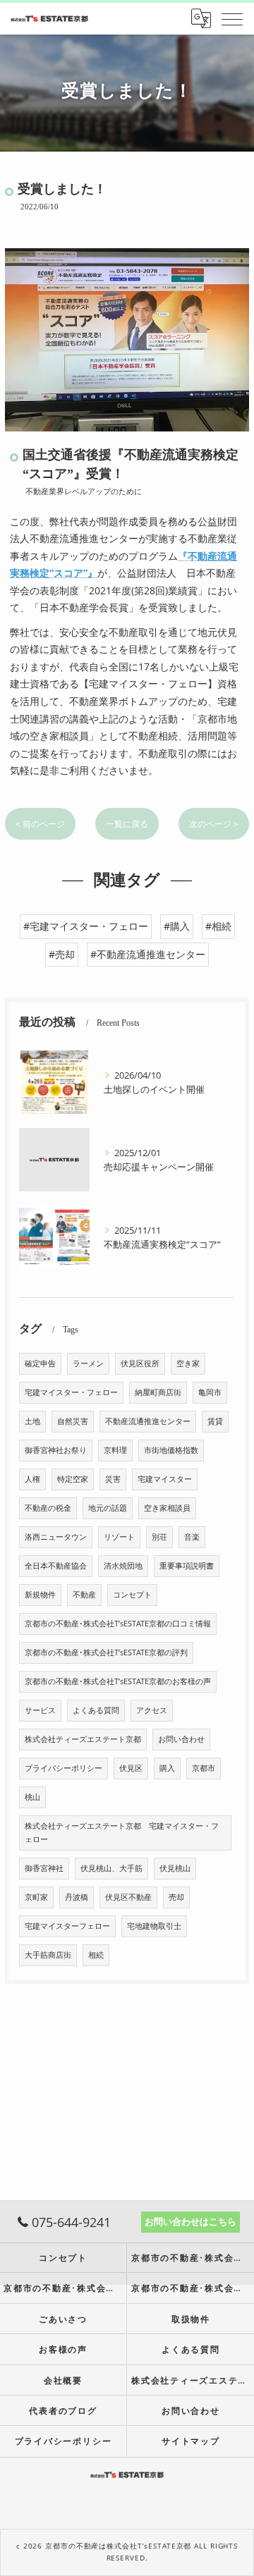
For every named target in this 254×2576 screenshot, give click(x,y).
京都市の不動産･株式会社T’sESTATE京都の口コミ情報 (118, 1624)
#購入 (177, 926)
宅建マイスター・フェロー (71, 1392)
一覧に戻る (127, 824)
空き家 (188, 1363)
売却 (176, 1897)
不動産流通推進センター (148, 1421)
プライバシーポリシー (64, 1768)
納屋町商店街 (158, 1392)
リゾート (119, 1537)
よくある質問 (96, 1710)
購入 (167, 1768)
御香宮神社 (44, 1868)
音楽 (192, 1537)
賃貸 (215, 1421)
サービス (40, 1710)
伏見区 (131, 1768)
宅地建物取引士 (154, 1926)
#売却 (62, 954)
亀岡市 (210, 1392)
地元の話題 (108, 1508)
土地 (32, 1421)
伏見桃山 (175, 1868)
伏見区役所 (140, 1363)
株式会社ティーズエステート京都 (83, 1739)
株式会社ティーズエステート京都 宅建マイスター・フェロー (122, 1833)
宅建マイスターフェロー (67, 1926)
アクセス (152, 1710)
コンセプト (132, 1595)
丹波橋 (77, 1897)
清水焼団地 (123, 1566)
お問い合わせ (181, 1739)
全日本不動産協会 (56, 1566)
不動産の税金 (48, 1508)
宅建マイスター (165, 1479)
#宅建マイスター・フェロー (86, 926)
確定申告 (40, 1363)
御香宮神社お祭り (56, 1450)
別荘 (159, 1537)
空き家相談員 (167, 1508)
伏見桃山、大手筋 (111, 1868)
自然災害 (73, 1421)
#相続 (218, 926)
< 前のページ (40, 824)
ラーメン (88, 1363)
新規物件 (40, 1595)
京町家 (36, 1897)
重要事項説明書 (187, 1566)
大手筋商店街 (48, 1955)
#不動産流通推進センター (148, 954)
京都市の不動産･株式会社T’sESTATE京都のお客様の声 (118, 1681)
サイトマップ (191, 2441)
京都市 (204, 1768)
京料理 (115, 1450)
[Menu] (232, 18)
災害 (113, 1479)
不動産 (84, 1595)
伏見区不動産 (128, 1897)
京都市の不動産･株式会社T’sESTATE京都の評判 (106, 1652)
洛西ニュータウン (56, 1537)
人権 (32, 1479)
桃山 (32, 1797)
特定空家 (73, 1479)
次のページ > (214, 824)
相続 (96, 1955)
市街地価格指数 (171, 1450)
